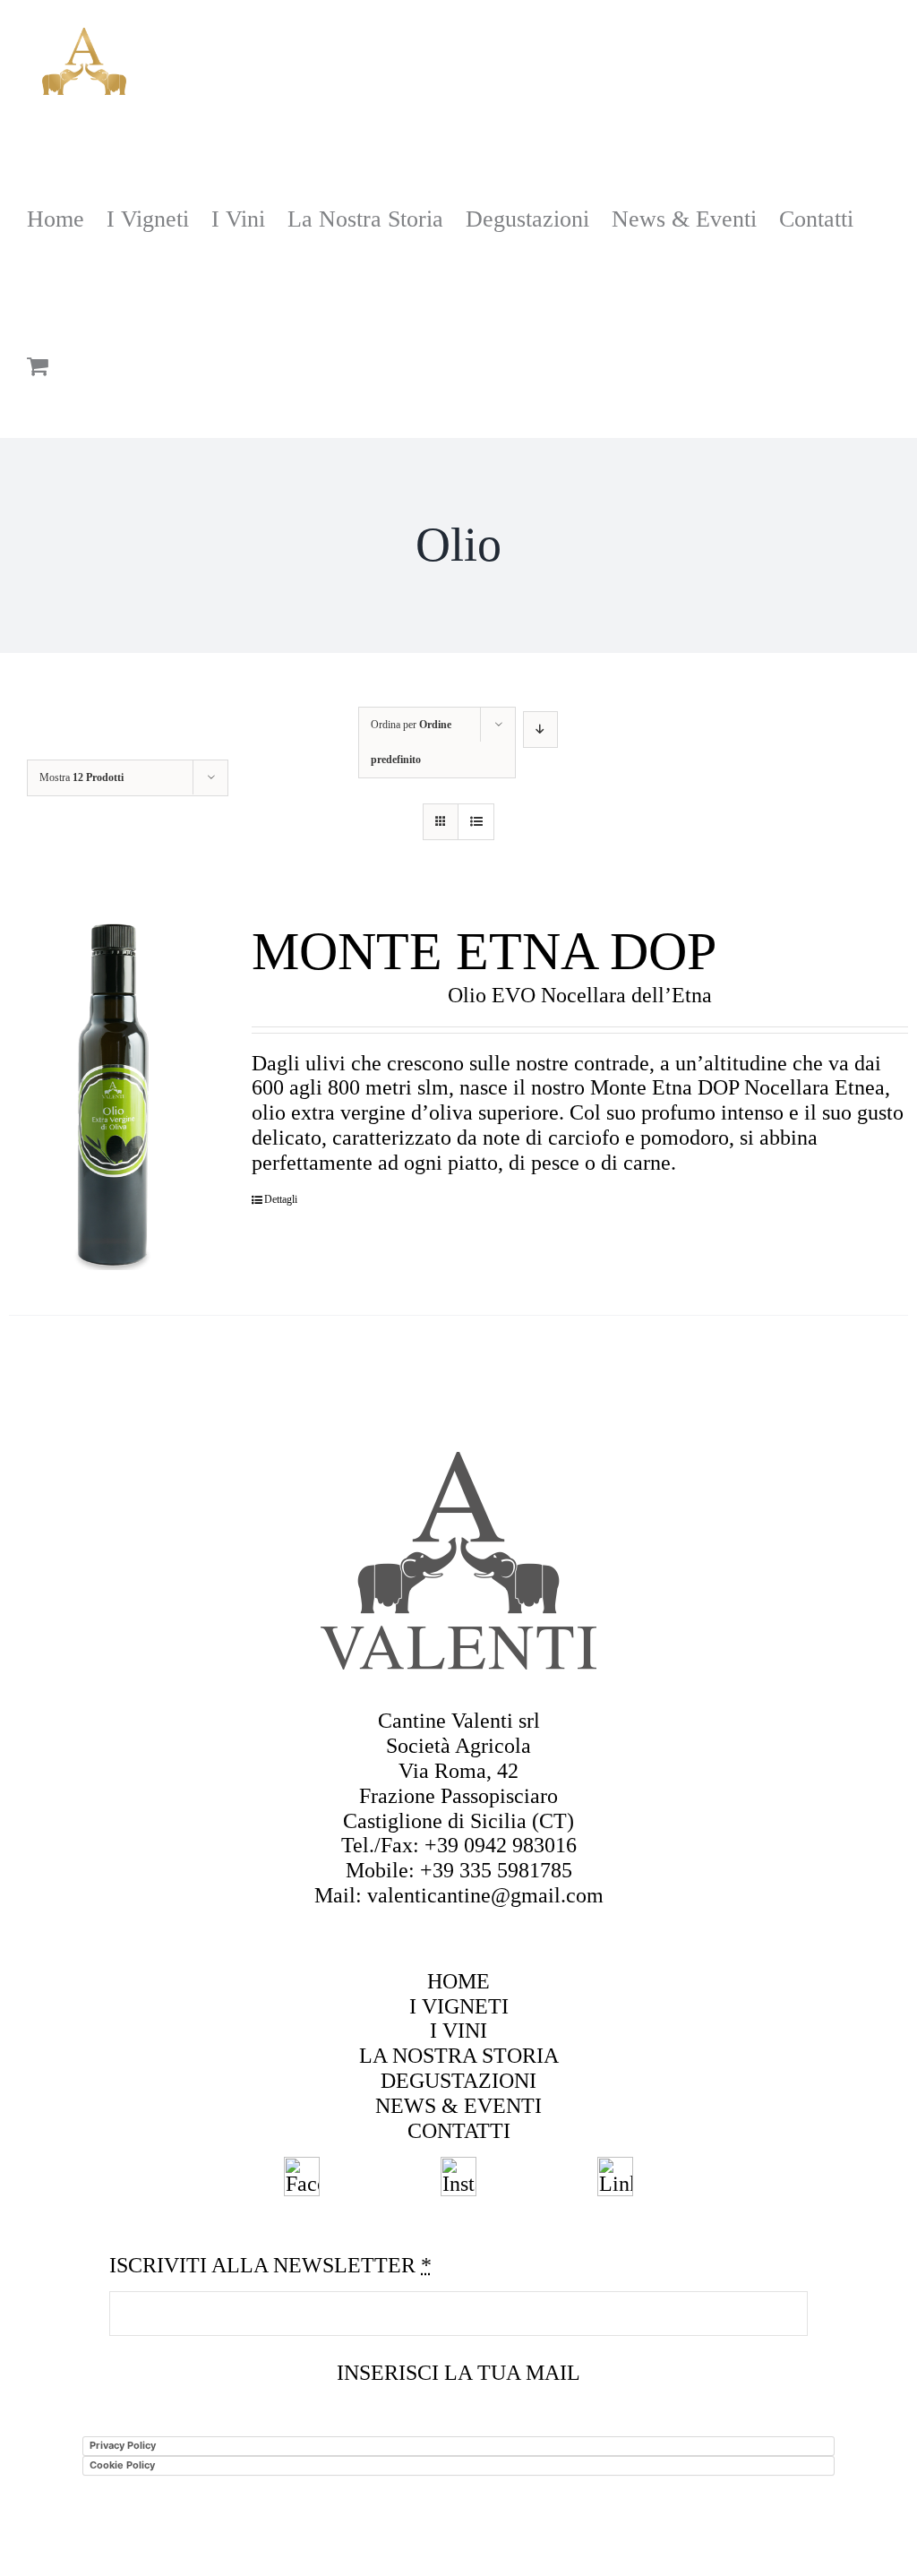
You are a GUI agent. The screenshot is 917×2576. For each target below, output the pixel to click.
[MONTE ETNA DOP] (112, 1095)
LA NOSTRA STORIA (459, 2056)
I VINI (458, 2031)
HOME (458, 1981)
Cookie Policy (122, 2465)
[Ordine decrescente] (540, 730)
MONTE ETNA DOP (484, 951)
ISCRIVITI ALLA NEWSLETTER (270, 2265)
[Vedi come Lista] (476, 822)
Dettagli (281, 1200)
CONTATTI (459, 2131)
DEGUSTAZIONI (458, 2081)
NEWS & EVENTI (458, 2106)
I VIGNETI (459, 2006)
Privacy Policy (123, 2445)
